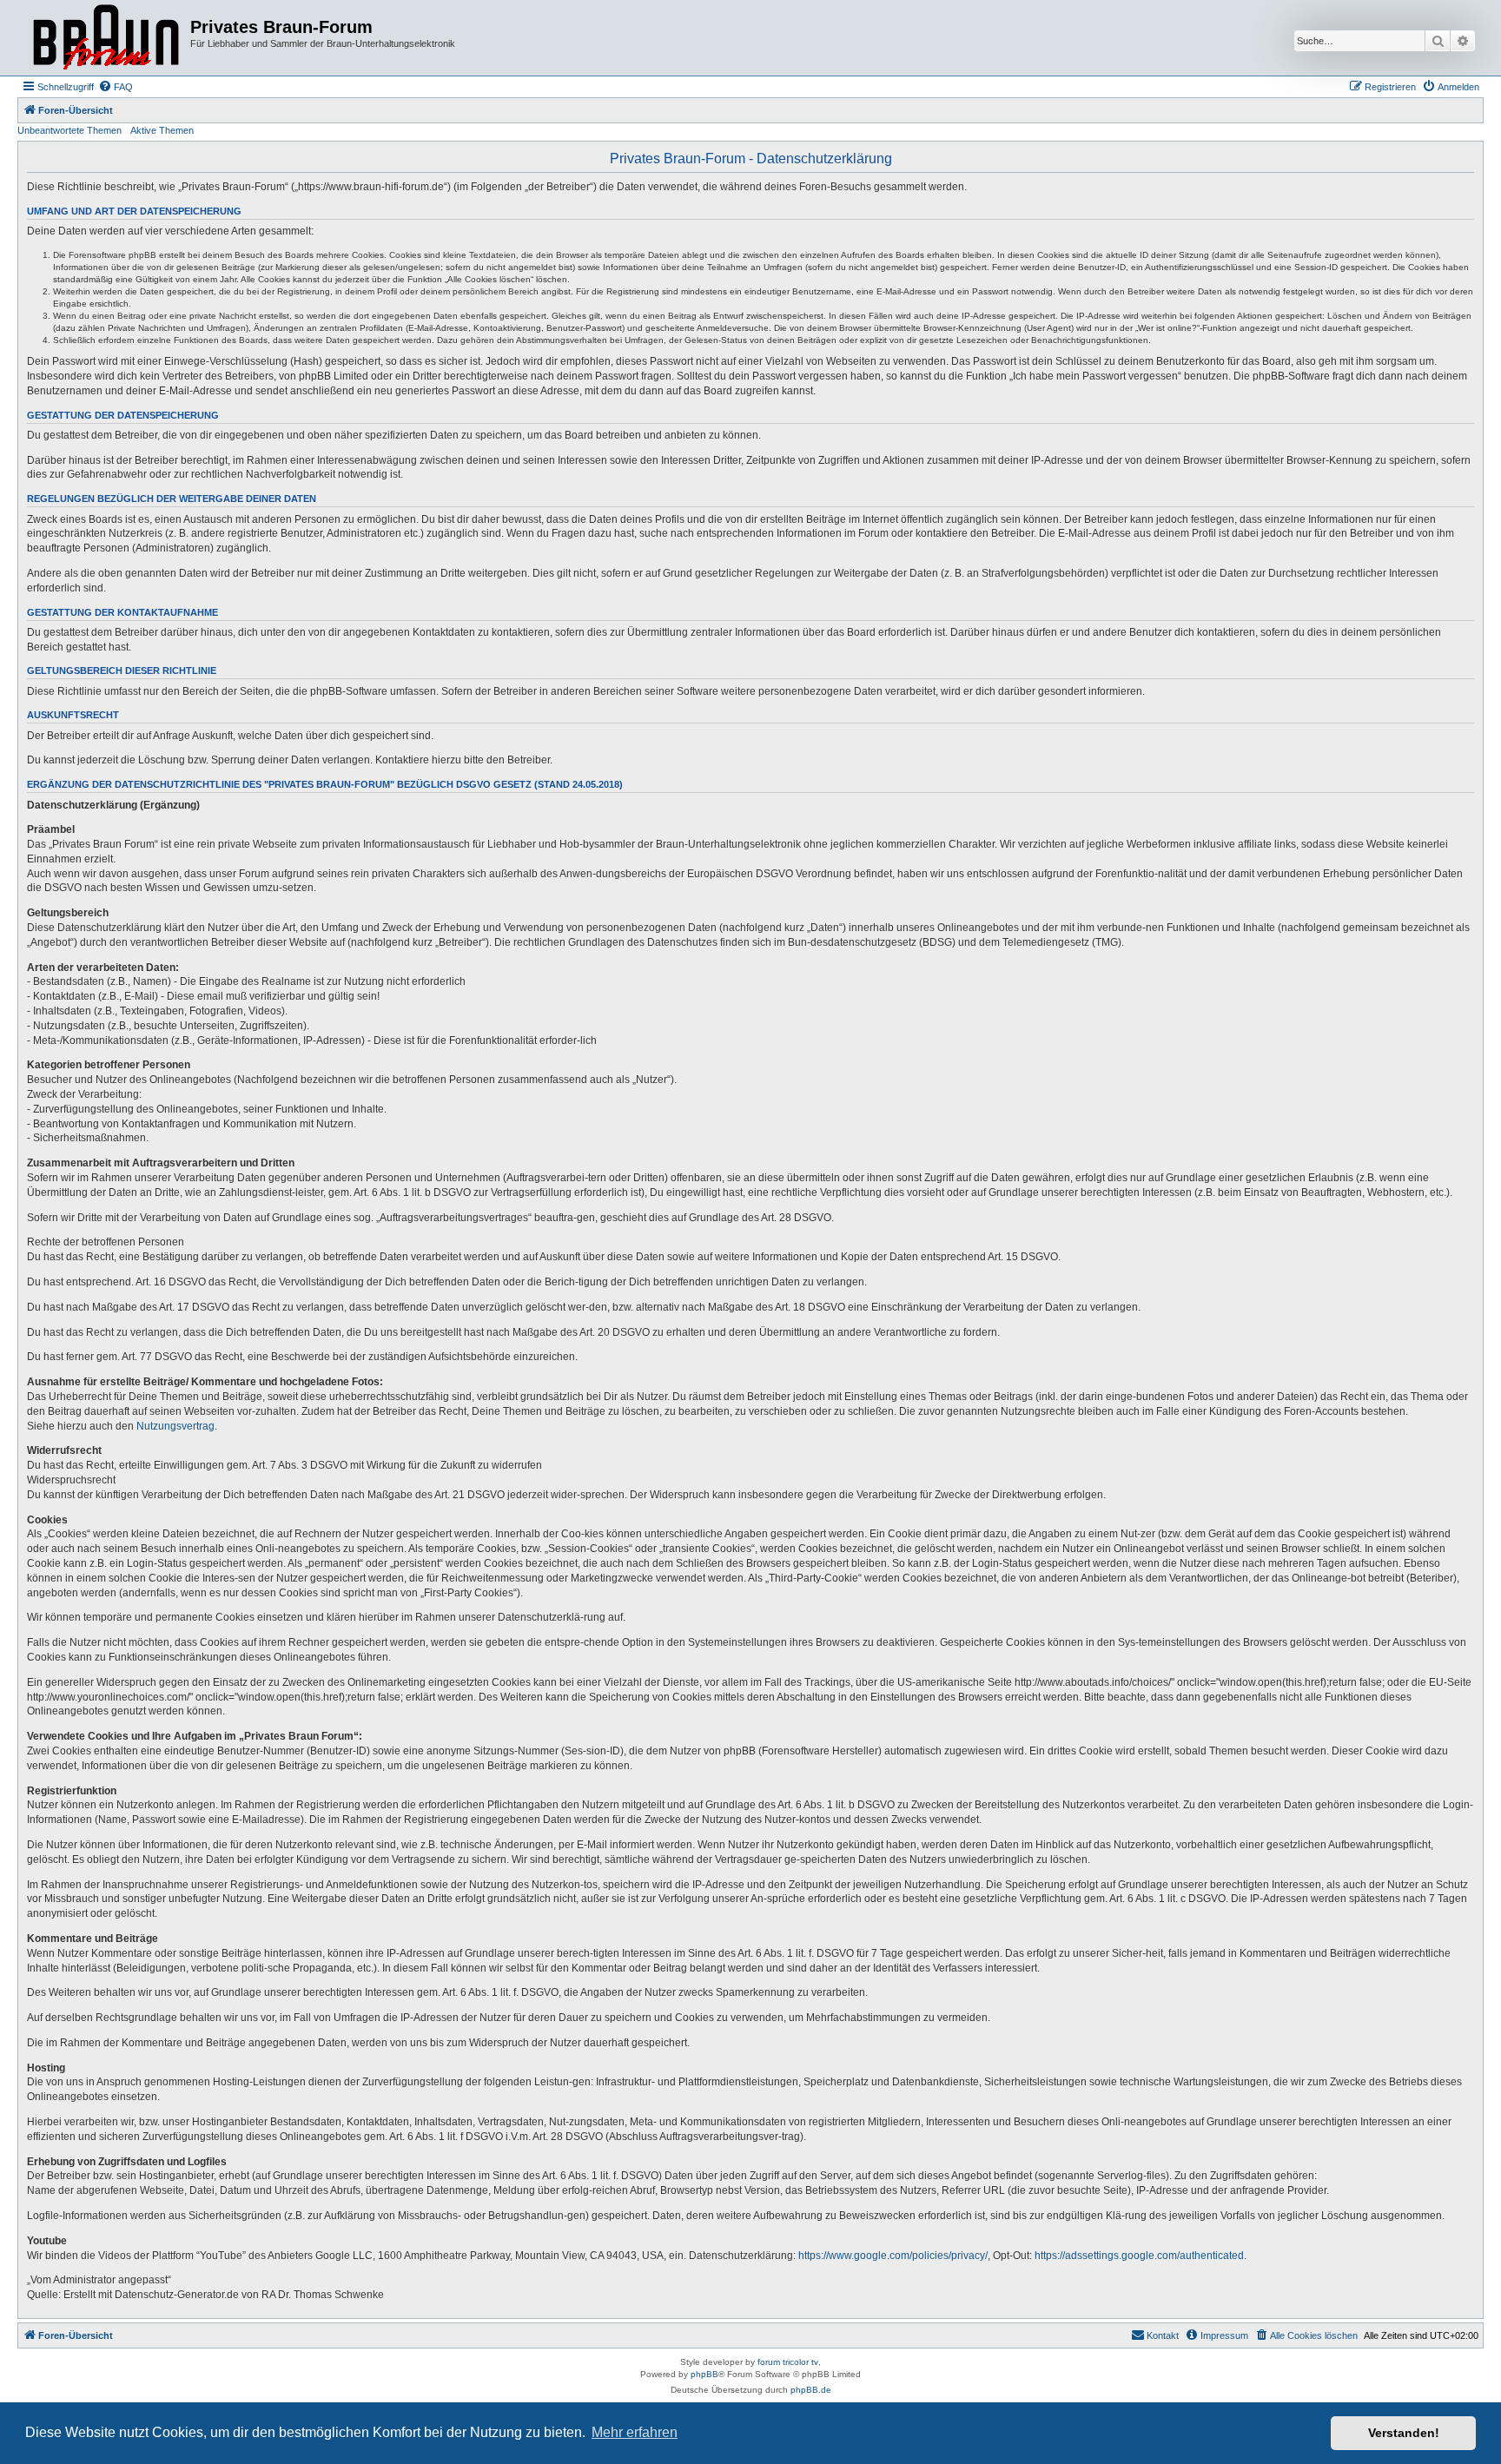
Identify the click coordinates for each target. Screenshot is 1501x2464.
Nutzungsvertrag (175, 1426)
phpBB (704, 2374)
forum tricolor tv (788, 2362)
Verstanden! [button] (1404, 2433)
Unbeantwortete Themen (69, 130)
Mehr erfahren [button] (635, 2432)
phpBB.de (811, 2390)
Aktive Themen (162, 130)
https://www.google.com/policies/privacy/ (893, 2256)
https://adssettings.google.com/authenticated (1139, 2256)
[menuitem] (116, 87)
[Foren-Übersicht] (106, 38)
